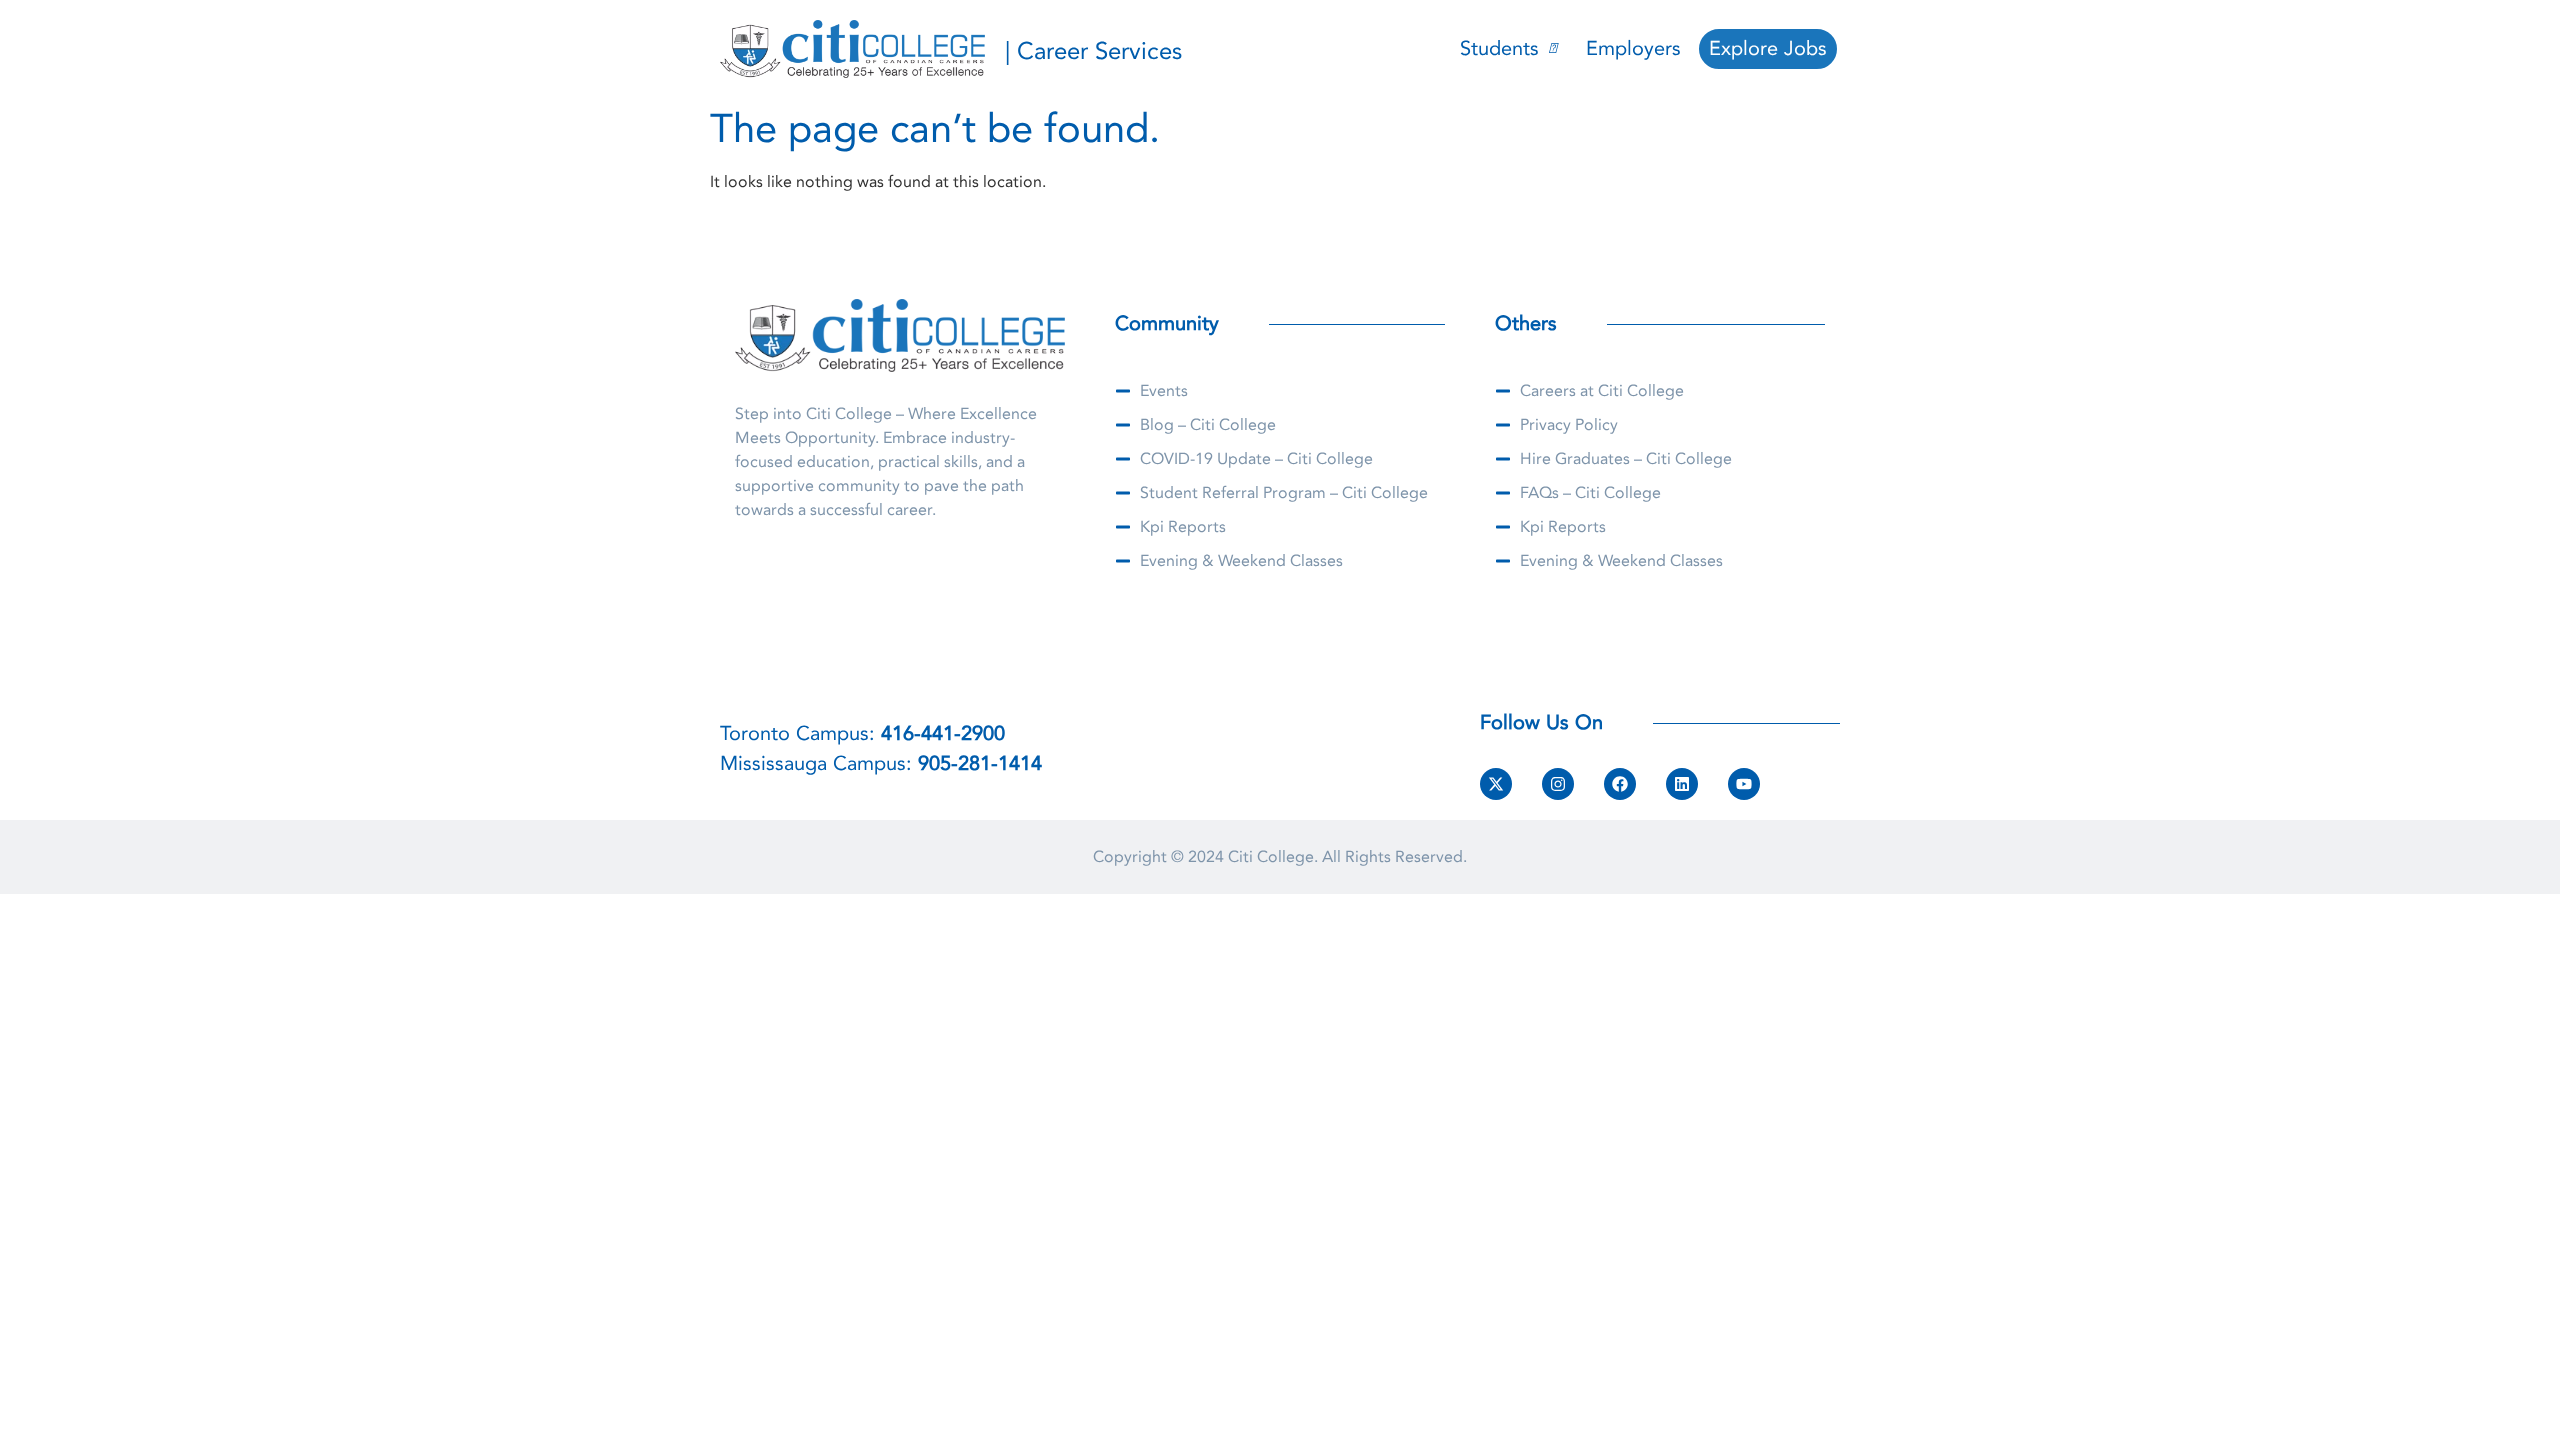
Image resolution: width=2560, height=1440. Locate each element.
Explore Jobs (1768, 48)
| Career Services (1093, 51)
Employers (1633, 48)
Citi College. (1273, 857)
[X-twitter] (1496, 784)
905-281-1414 (980, 763)
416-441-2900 (943, 733)
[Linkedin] (1682, 784)
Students (1499, 48)
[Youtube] (1744, 784)
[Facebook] (1620, 784)
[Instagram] (1558, 784)
